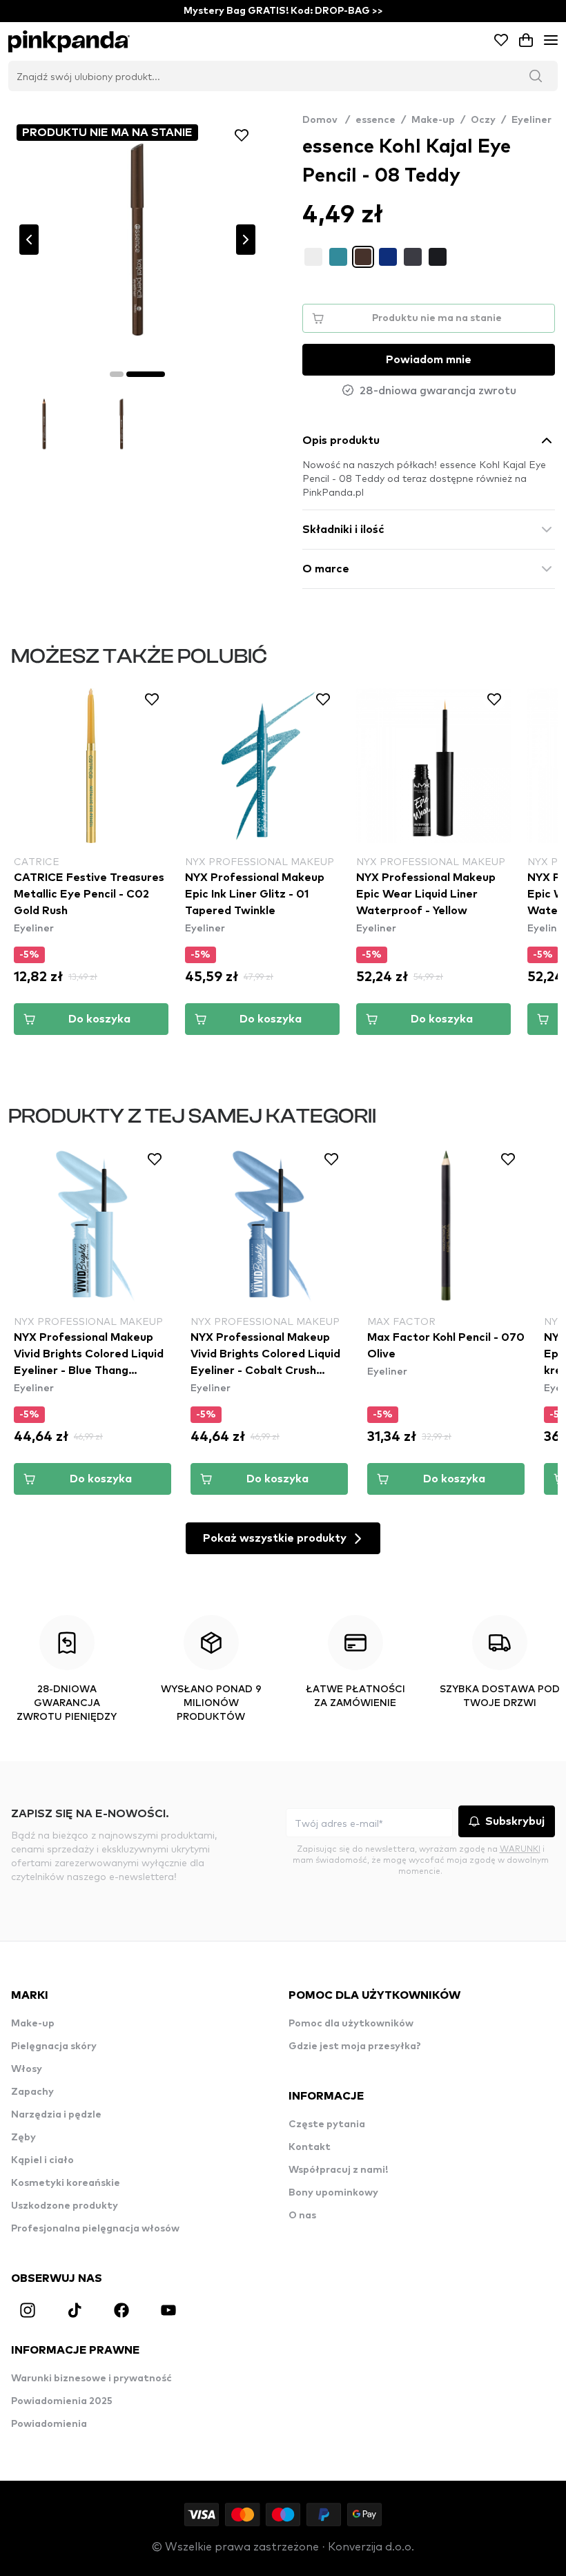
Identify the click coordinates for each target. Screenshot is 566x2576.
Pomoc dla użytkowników (351, 2024)
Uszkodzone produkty (65, 2206)
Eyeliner (531, 120)
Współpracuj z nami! (338, 2170)
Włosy (27, 2069)
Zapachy (32, 2092)
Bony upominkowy (333, 2193)
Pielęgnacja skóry (54, 2046)
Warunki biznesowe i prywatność (91, 2379)
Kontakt (310, 2147)
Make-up (433, 120)
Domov (326, 120)
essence (375, 120)
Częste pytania (327, 2124)
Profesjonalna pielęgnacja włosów (95, 2229)
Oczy (483, 120)
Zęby (23, 2138)
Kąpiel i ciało (42, 2160)
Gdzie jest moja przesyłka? (355, 2046)
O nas (302, 2216)
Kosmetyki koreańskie (66, 2183)
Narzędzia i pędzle (56, 2115)
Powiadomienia (49, 2424)
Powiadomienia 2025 (62, 2401)
